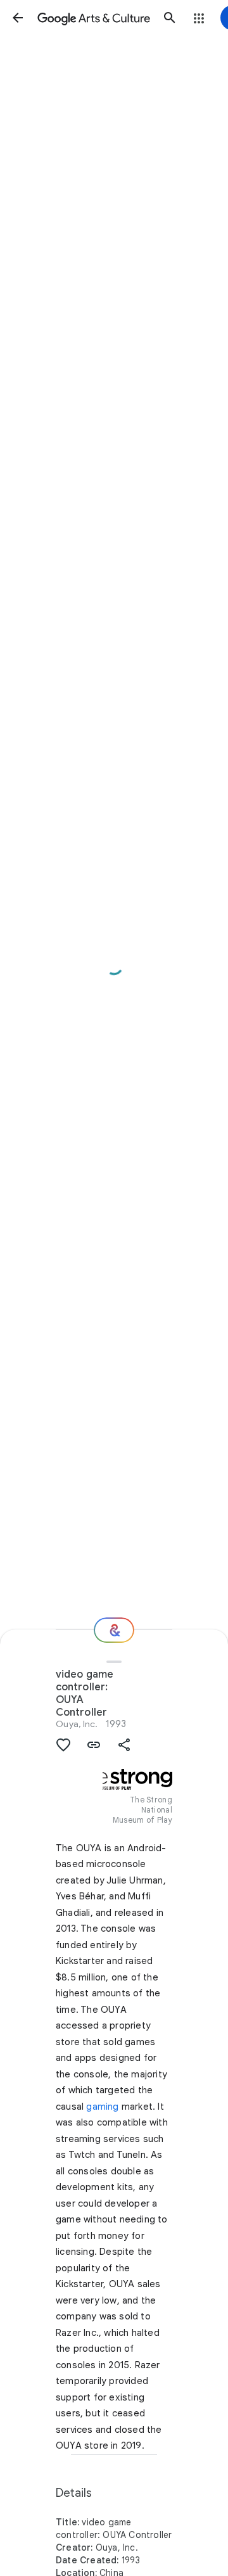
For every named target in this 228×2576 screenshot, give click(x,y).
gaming (102, 2107)
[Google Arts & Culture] (94, 18)
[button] (18, 18)
